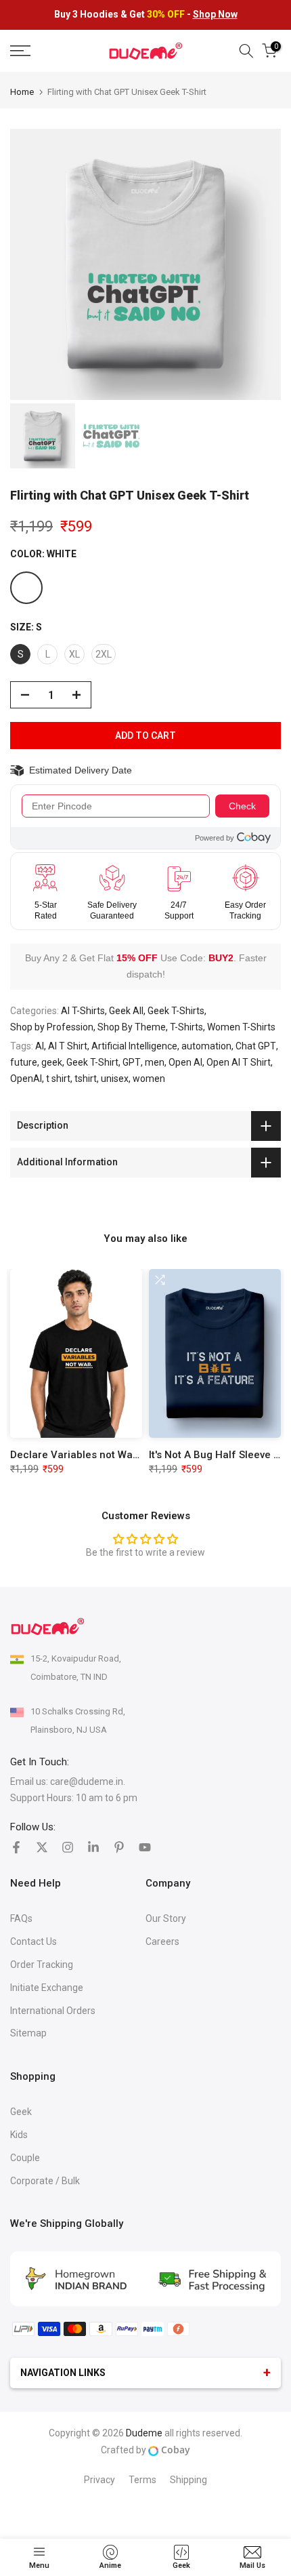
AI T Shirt (68, 1046)
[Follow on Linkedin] (93, 1847)
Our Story (166, 1918)
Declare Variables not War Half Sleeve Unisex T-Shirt (137, 1455)
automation (206, 1046)
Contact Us (33, 1941)
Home (22, 92)
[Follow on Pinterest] (119, 1847)
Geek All (126, 1011)
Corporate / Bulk (45, 2181)
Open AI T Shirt (239, 1062)
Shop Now (215, 14)
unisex (115, 1079)
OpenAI (26, 1079)
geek (52, 1062)
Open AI (185, 1062)
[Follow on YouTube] (145, 1847)
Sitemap (28, 2033)
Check (242, 806)
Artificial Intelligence (134, 1046)
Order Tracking (42, 1965)
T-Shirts (186, 1027)
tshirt (86, 1079)
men (155, 1062)
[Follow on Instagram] (68, 1847)
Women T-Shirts (241, 1027)
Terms (142, 2480)
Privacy (99, 2480)
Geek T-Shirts (176, 1011)
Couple (25, 2158)
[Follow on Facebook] (16, 1847)
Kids (19, 2135)
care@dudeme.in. (88, 1782)
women (149, 1079)
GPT (132, 1062)
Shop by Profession (52, 1027)
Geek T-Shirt (92, 1062)
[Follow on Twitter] (42, 1847)
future (24, 1062)
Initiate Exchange (47, 1988)
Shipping (188, 2480)
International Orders (53, 2011)
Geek (21, 2112)
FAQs (21, 1918)
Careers (162, 1941)
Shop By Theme (132, 1027)
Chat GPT (256, 1046)
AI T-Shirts (83, 1011)
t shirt (58, 1079)
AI (40, 1046)
